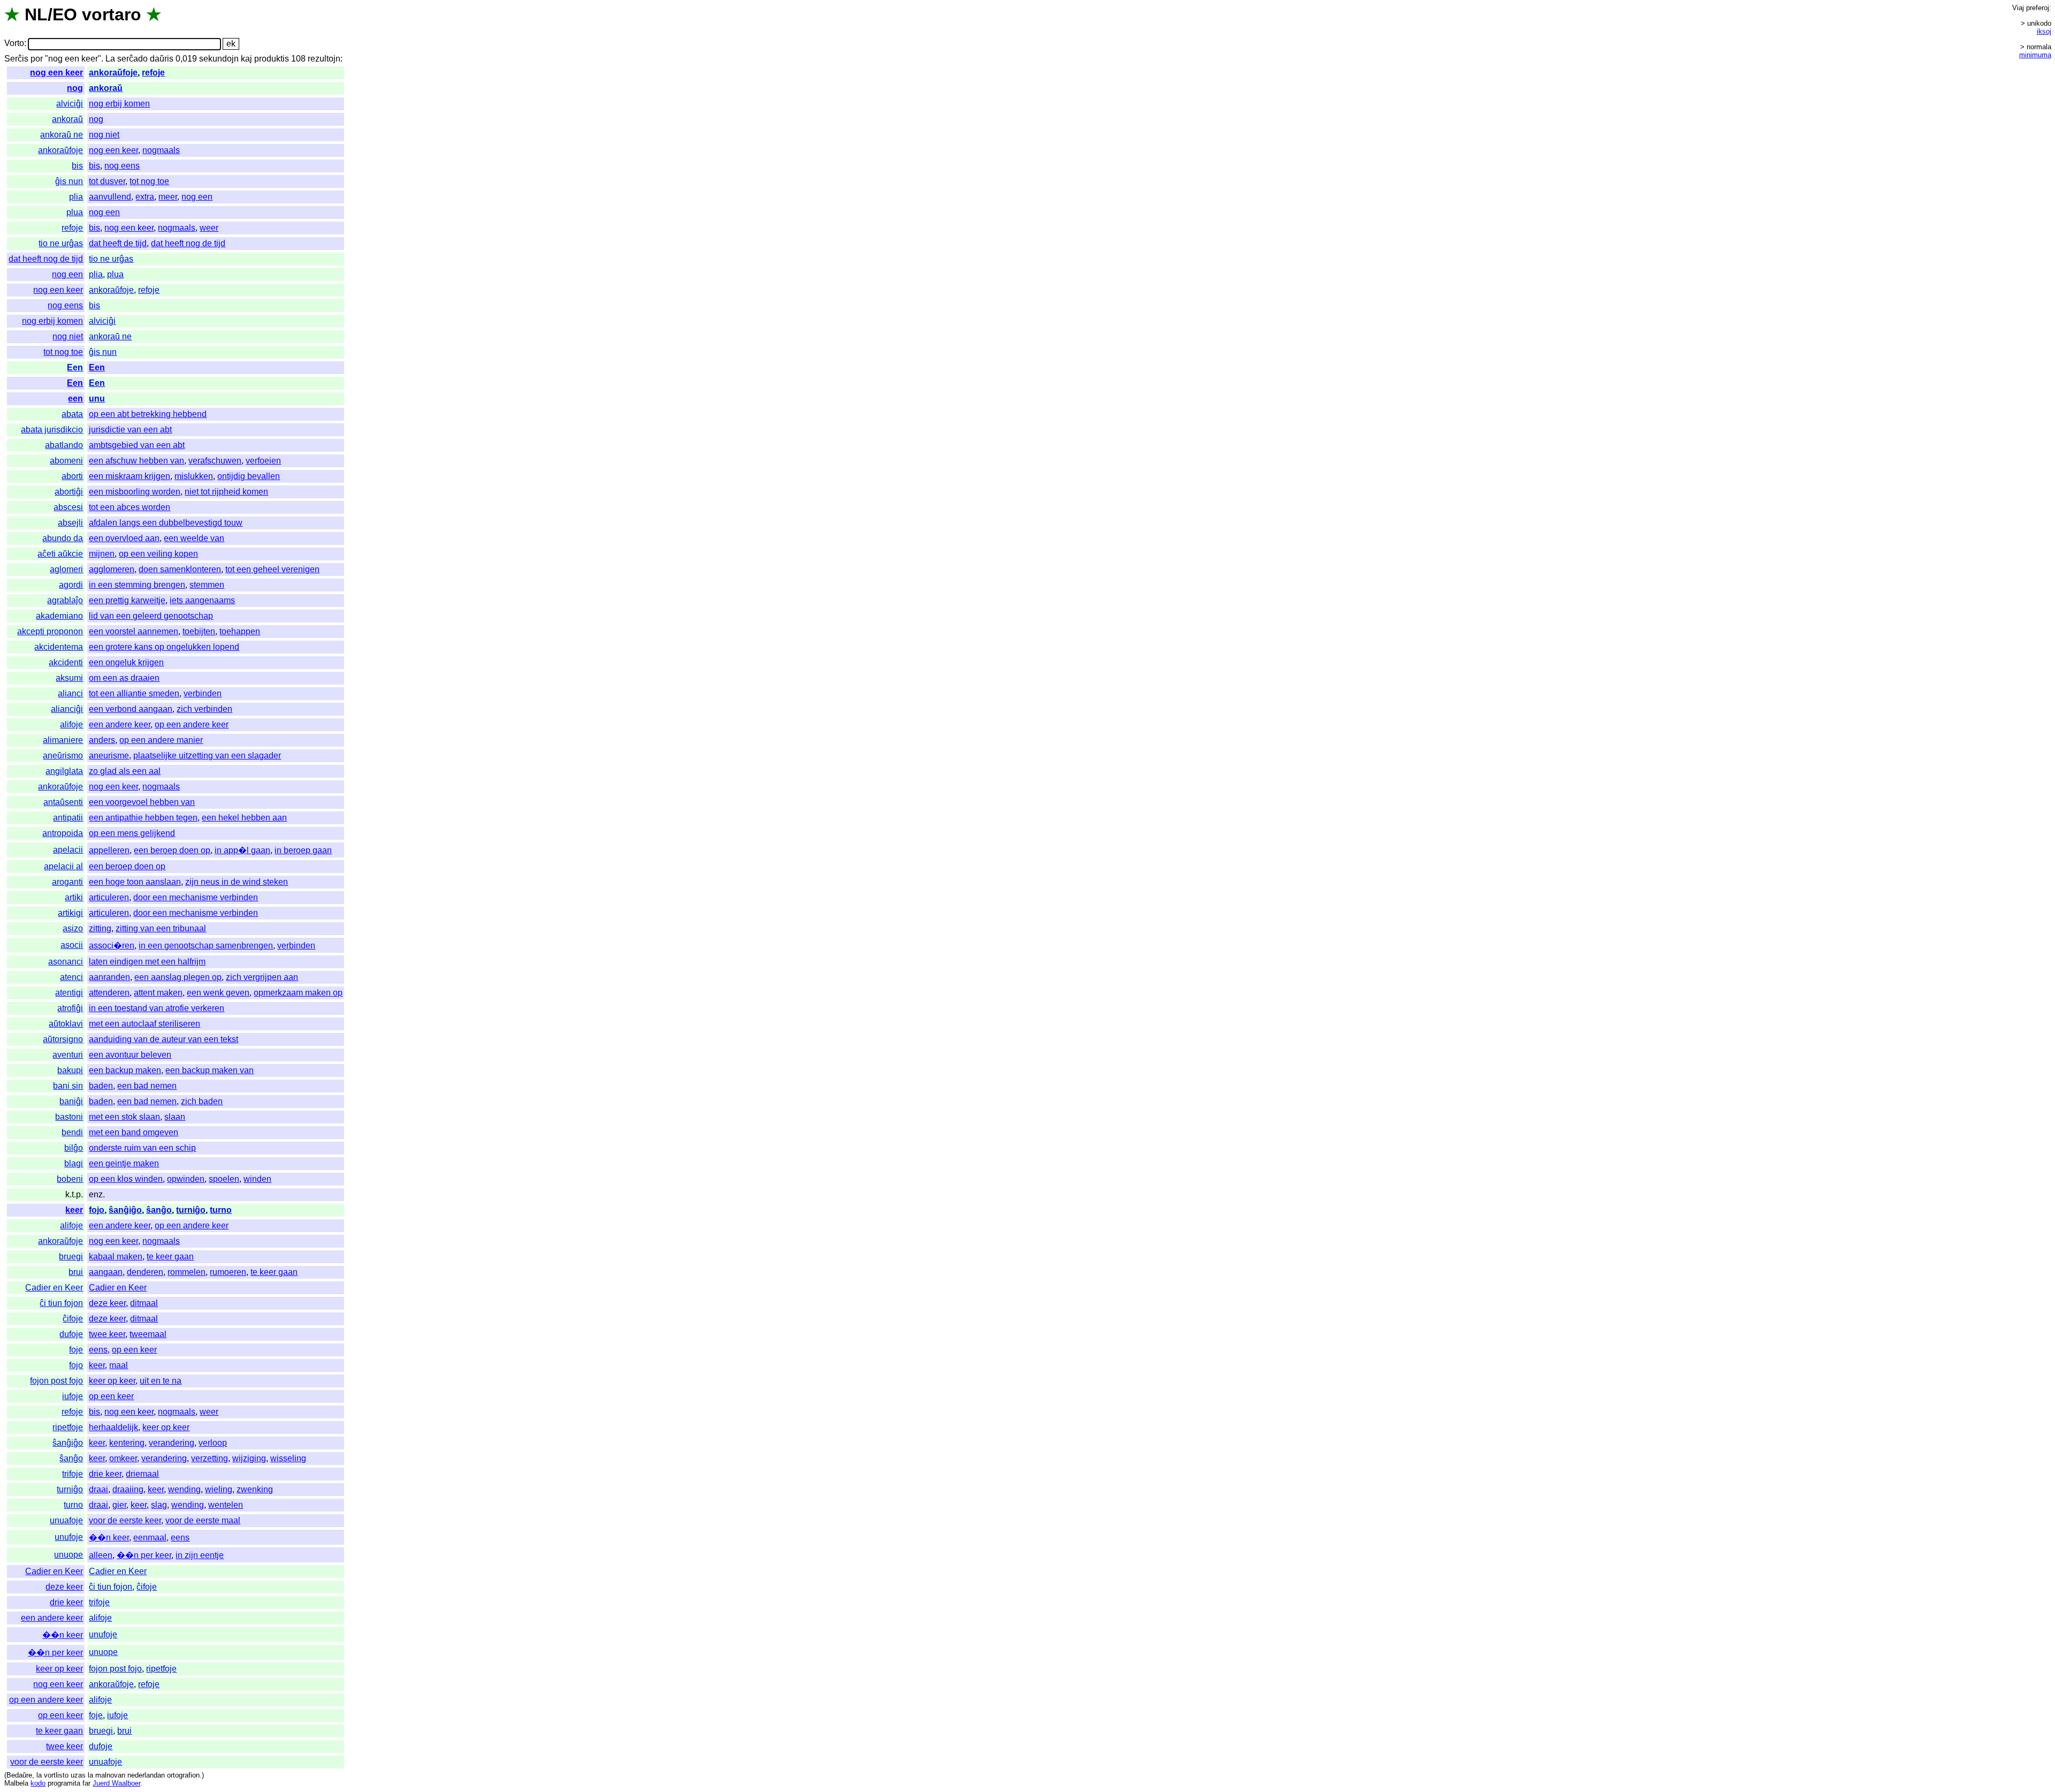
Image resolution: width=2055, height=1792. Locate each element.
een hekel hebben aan (244, 818)
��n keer (109, 1537)
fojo (97, 1210)
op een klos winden (126, 1179)
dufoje (71, 1334)
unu (97, 398)
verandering (172, 1443)
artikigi (70, 913)
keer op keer (112, 1381)
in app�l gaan (242, 850)
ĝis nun (69, 181)
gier (119, 1505)
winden (257, 1179)
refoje (153, 73)
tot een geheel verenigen (272, 569)
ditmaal (144, 1303)
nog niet (104, 135)
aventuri (68, 1055)
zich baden (202, 1101)
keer (74, 1210)
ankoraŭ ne (62, 135)
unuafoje (66, 1520)
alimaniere (63, 740)
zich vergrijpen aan (262, 977)
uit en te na (161, 1381)
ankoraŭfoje (113, 73)
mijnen (102, 554)
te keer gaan (170, 1256)
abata (72, 414)
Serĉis (16, 59)
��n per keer (144, 1555)
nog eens (122, 166)
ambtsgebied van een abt (137, 445)
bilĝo (74, 1148)
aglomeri (66, 569)
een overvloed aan (124, 538)
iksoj (2044, 31)
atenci (71, 977)
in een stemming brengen (137, 585)
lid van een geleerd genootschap (151, 616)
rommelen (187, 1272)
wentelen (226, 1505)
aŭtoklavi (66, 1024)
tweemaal (148, 1334)
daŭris (162, 59)
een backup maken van (210, 1070)
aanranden (109, 977)
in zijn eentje (200, 1555)
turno (221, 1210)
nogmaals (161, 150)
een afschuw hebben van (136, 461)
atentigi (69, 993)
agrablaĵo (65, 600)
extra (145, 197)
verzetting (210, 1458)
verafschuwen (215, 461)
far (86, 1783)
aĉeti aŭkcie (60, 554)
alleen (101, 1555)
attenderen (109, 993)
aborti (72, 476)
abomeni (66, 461)
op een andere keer (192, 724)
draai (98, 1489)
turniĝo (191, 1210)
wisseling (288, 1458)
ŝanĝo (159, 1210)
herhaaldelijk (113, 1427)
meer (168, 197)
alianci (70, 693)
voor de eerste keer (125, 1520)
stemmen (207, 585)
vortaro (112, 14)
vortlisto (56, 1775)
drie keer (105, 1474)
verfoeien (263, 461)
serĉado (132, 59)
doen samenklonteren (180, 569)
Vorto (14, 44)
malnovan (110, 1775)
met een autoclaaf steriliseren (144, 1024)
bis (77, 166)
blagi (74, 1163)
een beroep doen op (172, 850)
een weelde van (194, 538)
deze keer (107, 1303)
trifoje (73, 1474)
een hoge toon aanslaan (135, 882)
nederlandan (146, 1775)
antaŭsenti (63, 802)
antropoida (63, 833)
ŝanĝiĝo (125, 1210)
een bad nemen (147, 1086)
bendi (72, 1132)
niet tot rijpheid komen (226, 492)
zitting (100, 928)
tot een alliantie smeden (134, 693)
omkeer (123, 1458)
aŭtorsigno (63, 1039)
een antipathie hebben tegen (143, 818)
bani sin (68, 1086)
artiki (74, 897)
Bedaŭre (19, 1775)
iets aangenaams (202, 600)
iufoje (73, 1396)
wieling (219, 1489)
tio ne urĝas (61, 243)
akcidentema (59, 647)
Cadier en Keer (54, 1288)
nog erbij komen (119, 104)
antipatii (68, 818)
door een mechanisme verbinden (196, 897)
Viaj (2018, 8)
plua (75, 212)
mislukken (194, 476)
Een (75, 367)
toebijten (199, 631)
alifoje (71, 724)
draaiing (128, 1489)
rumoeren (228, 1272)
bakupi (70, 1070)
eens (98, 1350)
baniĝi (71, 1101)
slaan (175, 1117)
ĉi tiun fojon (61, 1303)
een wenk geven (218, 993)
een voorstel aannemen (134, 631)
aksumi (69, 678)
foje (76, 1350)
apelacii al (63, 866)
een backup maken (125, 1070)
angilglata (64, 771)
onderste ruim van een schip (142, 1148)
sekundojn (219, 59)
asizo (73, 928)
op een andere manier (161, 740)
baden (101, 1086)
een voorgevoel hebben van (142, 802)
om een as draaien (124, 678)
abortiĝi (69, 492)
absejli (70, 523)
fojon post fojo (56, 1381)
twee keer (107, 1334)
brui (76, 1272)
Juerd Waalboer (116, 1783)
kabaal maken (116, 1256)
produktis (272, 59)
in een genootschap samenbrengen (206, 946)
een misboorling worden (135, 492)
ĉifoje (73, 1319)
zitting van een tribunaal (161, 928)
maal (119, 1365)
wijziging (249, 1458)
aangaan (106, 1272)
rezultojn (324, 59)
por (37, 59)
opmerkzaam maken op (298, 993)
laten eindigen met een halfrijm (147, 962)
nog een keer (56, 73)
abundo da (63, 538)
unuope (68, 1555)
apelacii (68, 850)
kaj (246, 59)
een (75, 398)
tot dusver (107, 181)
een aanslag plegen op (178, 977)
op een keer (134, 1350)
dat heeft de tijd (118, 243)
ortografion (183, 1775)
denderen (145, 1272)
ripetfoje (68, 1427)
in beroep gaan (303, 850)
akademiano (59, 616)
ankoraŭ (106, 88)
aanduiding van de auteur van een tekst (163, 1039)
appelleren (109, 850)
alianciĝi (67, 709)
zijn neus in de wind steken (237, 882)
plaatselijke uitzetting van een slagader (207, 755)
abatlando (64, 445)
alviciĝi (70, 104)
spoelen (224, 1179)
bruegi (71, 1256)
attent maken (158, 993)
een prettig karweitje (127, 600)
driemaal (142, 1474)
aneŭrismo (63, 755)
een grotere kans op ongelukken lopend (164, 647)
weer (209, 228)
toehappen (240, 631)
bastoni (69, 1117)
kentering (127, 1443)
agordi (71, 585)
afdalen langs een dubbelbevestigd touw (166, 523)
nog (75, 88)
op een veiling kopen (158, 554)
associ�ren (112, 946)
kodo (38, 1783)
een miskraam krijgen (130, 476)
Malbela (16, 1783)
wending (184, 1489)
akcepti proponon (50, 631)
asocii (72, 945)
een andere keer (120, 724)
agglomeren (112, 569)
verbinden (203, 693)
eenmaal (150, 1537)
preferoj (2038, 8)
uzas (78, 1775)
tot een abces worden (130, 507)
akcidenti (66, 662)
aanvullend (110, 197)
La (110, 59)
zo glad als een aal (125, 771)
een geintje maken (124, 1163)
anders (102, 740)
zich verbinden (204, 709)
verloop (213, 1443)
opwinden (186, 1179)
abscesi (68, 507)
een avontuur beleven (130, 1055)
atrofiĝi (70, 1008)
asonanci (66, 962)
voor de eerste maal (203, 1520)
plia (76, 197)
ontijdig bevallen (249, 476)
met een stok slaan (124, 1117)
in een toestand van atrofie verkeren (157, 1008)
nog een (197, 197)
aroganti (67, 882)
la (39, 1775)
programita (64, 1783)
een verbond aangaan (131, 709)
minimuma (2035, 55)
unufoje (69, 1537)
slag (159, 1505)
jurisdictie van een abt (130, 430)
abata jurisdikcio (52, 430)
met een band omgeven (134, 1132)
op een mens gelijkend (132, 833)
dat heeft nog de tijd (188, 243)
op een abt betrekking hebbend (148, 414)
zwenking (255, 1489)
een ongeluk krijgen (126, 662)
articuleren (109, 897)
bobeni (70, 1179)
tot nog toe (149, 181)
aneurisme (109, 755)
